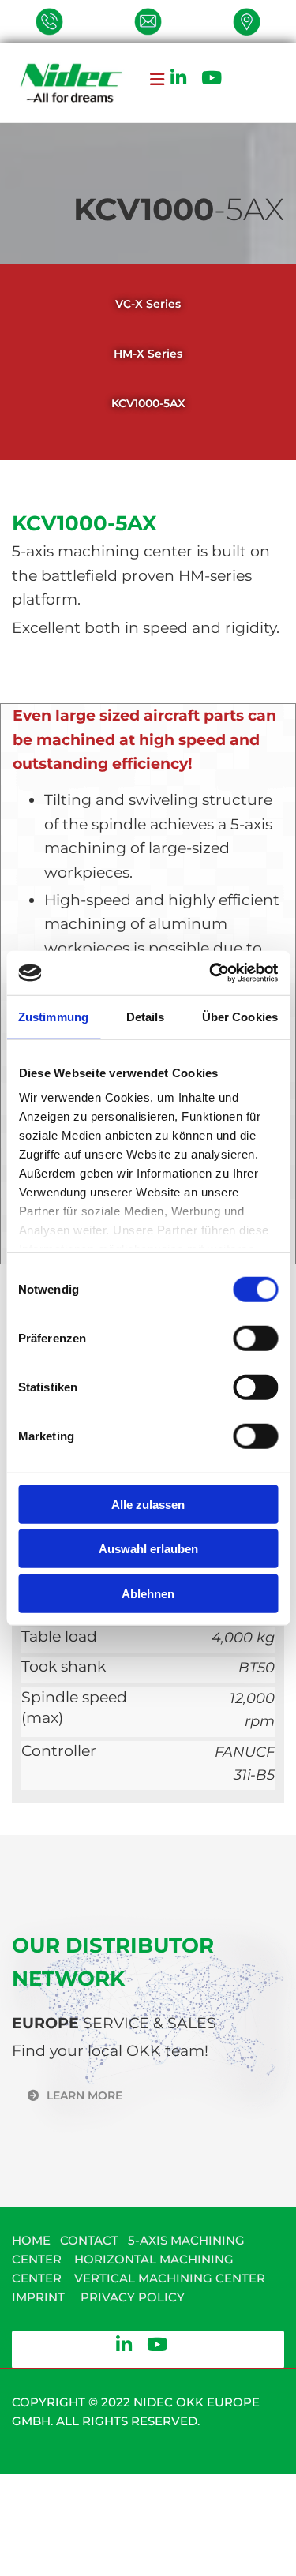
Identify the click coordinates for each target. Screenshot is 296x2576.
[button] (148, 91)
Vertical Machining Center (171, 2278)
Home (31, 2240)
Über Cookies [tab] (240, 1016)
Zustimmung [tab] (53, 1016)
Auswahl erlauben (148, 1549)
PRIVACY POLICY (133, 2297)
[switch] (255, 1338)
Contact (89, 2240)
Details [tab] (146, 1016)
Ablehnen (148, 1593)
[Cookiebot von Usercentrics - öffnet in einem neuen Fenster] (211, 973)
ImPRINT (38, 2297)
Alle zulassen (148, 1504)
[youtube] (212, 77)
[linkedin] (178, 77)
